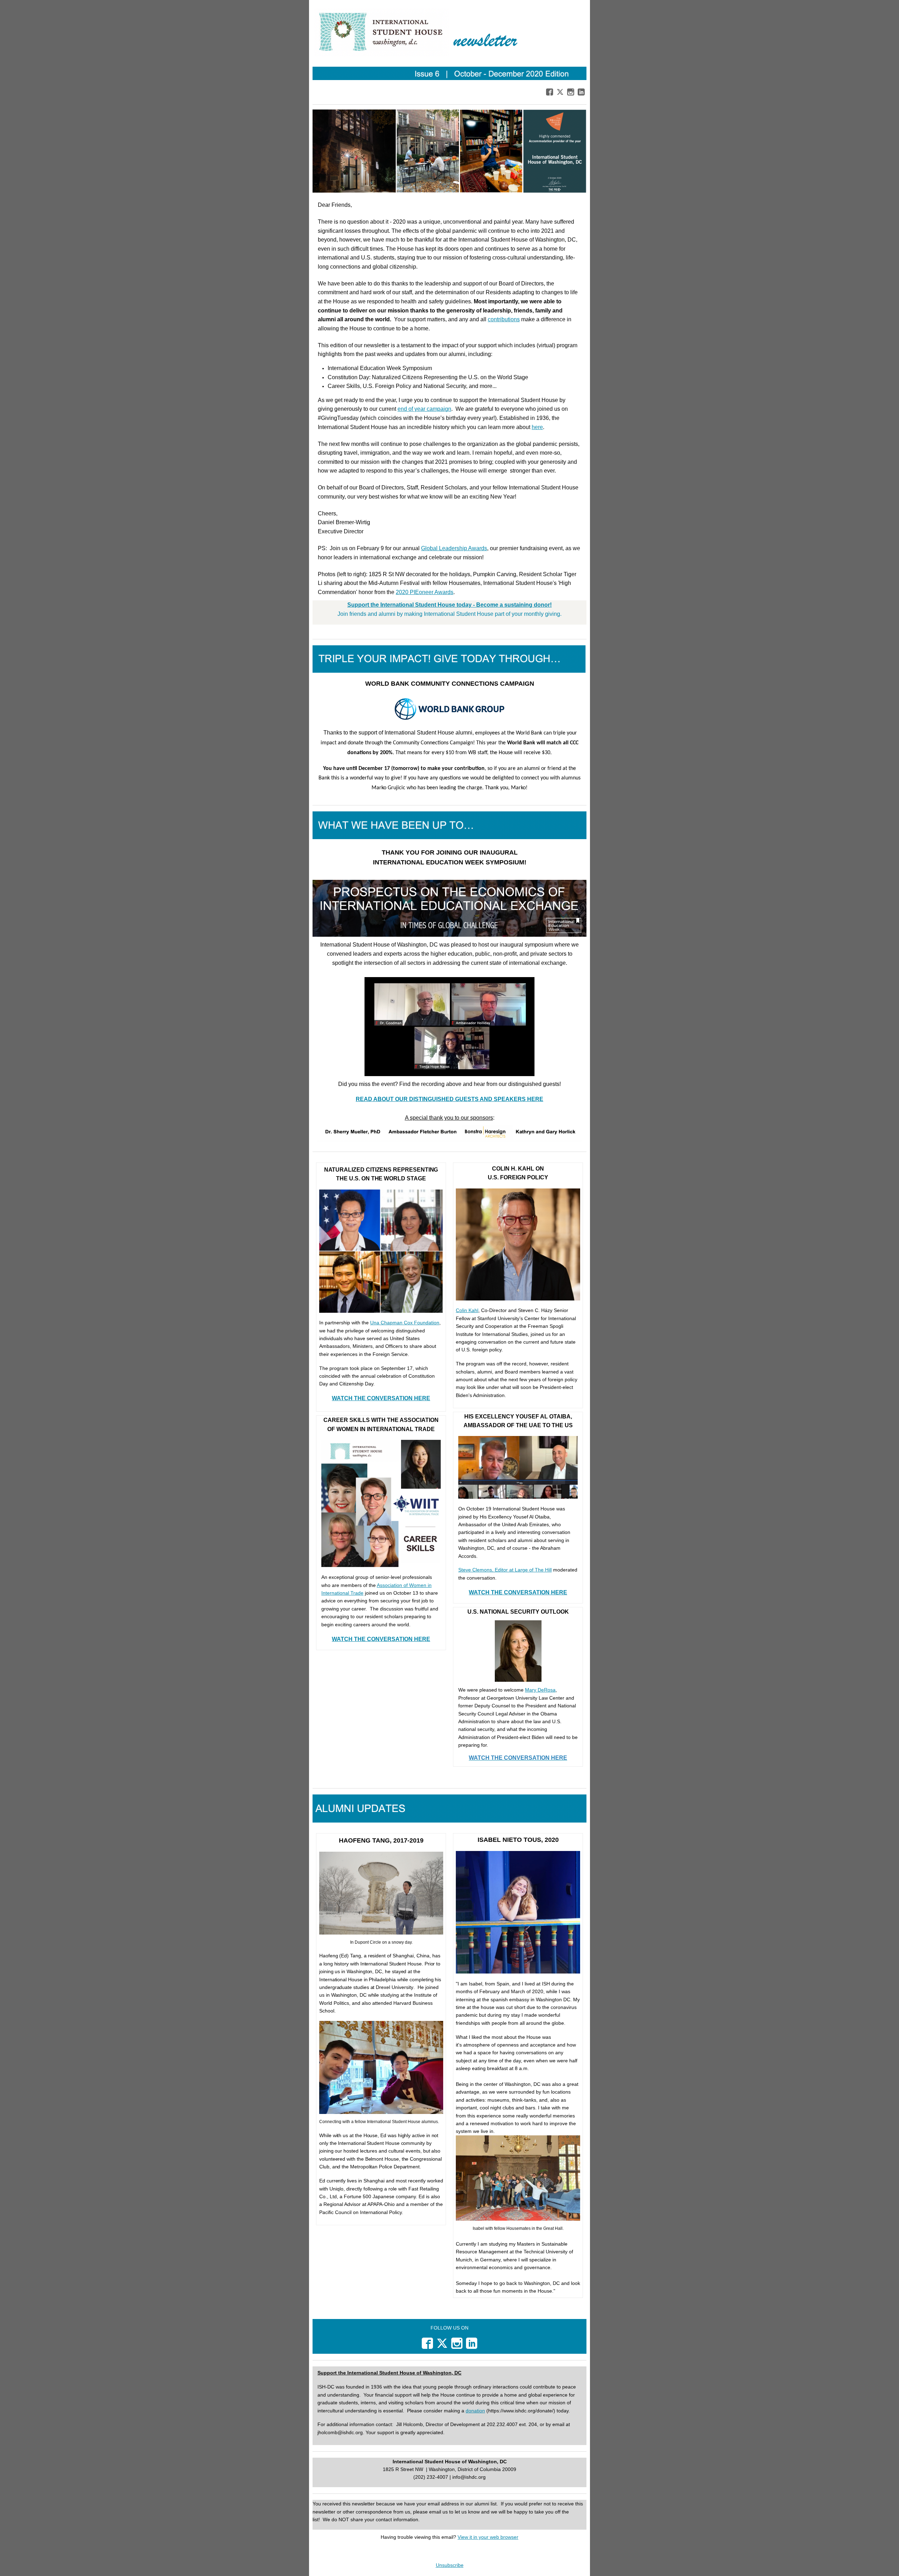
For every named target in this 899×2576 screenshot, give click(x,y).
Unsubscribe (450, 2565)
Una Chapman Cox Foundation (405, 1323)
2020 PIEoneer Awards (425, 592)
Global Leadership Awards (454, 548)
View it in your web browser (488, 2537)
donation (475, 2411)
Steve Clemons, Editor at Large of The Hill (505, 1570)
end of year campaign (424, 409)
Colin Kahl (467, 1310)
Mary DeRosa (540, 1690)
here (537, 427)
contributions (504, 319)
